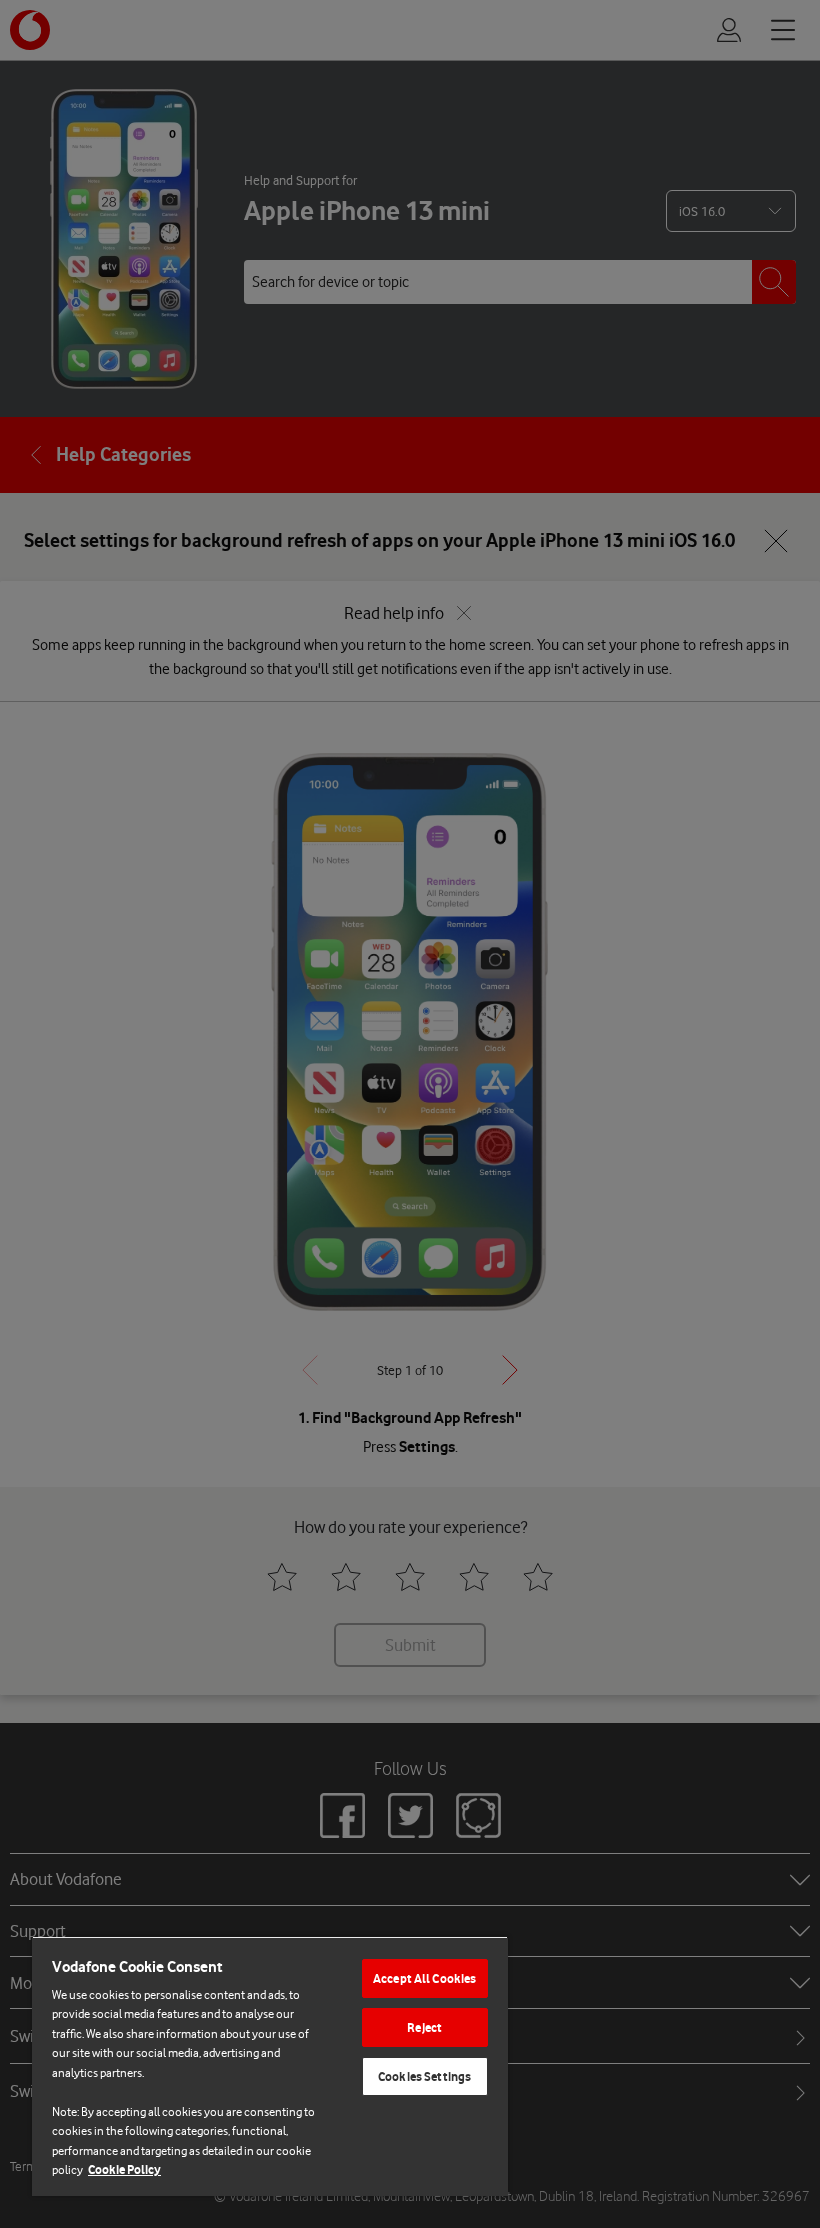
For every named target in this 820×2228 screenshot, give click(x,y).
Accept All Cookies (424, 1978)
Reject (424, 2027)
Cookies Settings (424, 2076)
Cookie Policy (124, 2169)
